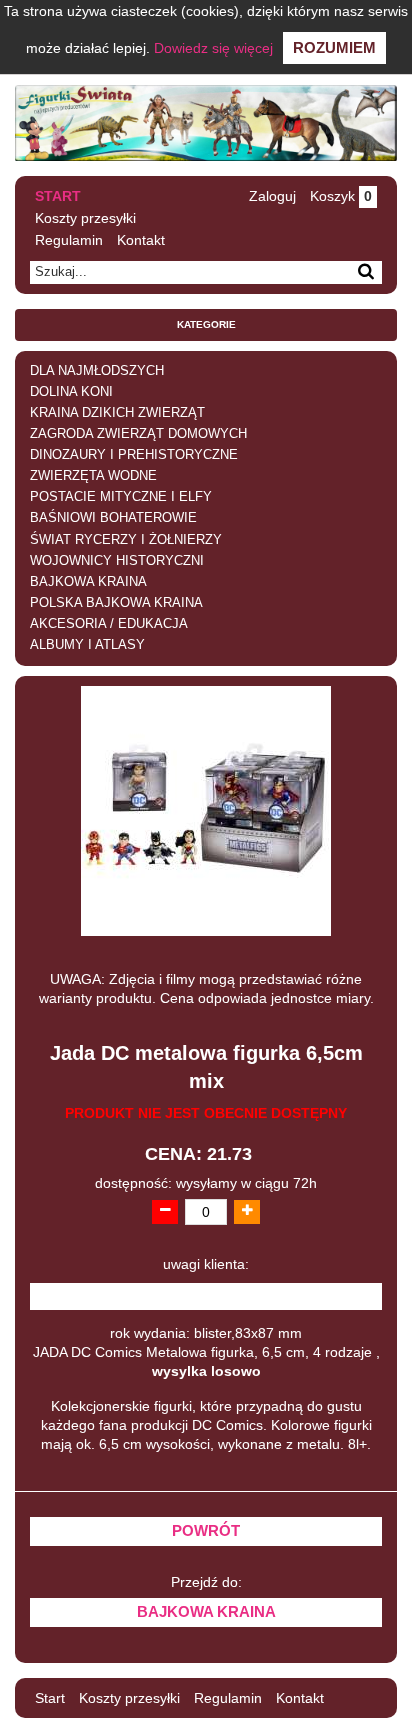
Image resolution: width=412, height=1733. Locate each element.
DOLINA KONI (71, 392)
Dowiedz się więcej (213, 48)
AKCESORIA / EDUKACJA (109, 624)
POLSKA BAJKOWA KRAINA (116, 603)
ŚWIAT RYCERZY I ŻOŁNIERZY (126, 540)
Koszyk (341, 196)
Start (58, 196)
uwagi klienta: (206, 1264)
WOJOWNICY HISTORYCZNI (117, 561)
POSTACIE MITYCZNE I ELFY (121, 497)
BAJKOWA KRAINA (88, 582)
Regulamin (69, 240)
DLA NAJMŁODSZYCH (97, 371)
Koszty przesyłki (85, 218)
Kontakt (141, 240)
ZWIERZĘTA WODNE (93, 476)
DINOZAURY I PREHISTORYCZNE (134, 455)
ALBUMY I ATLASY (87, 645)
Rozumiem (334, 47)
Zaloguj (272, 196)
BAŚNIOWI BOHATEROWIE (113, 518)
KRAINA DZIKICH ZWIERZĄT (117, 413)
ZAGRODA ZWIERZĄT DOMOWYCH (138, 434)
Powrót (206, 1531)
